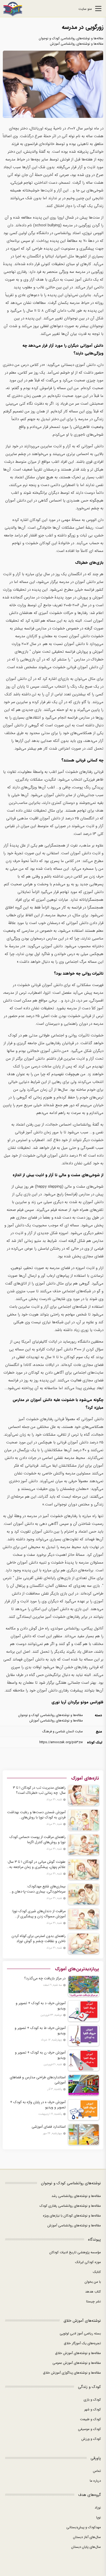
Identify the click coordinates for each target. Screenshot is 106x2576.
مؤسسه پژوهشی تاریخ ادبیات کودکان (75, 2252)
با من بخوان (93, 2282)
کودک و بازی (92, 2400)
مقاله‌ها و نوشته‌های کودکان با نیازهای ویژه (72, 2216)
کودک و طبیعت (90, 2419)
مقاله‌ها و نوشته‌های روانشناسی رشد (76, 2196)
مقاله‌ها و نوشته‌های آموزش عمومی (77, 2363)
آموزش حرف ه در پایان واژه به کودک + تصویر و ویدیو (38, 2105)
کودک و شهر (92, 2409)
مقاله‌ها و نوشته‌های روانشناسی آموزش (77, 44)
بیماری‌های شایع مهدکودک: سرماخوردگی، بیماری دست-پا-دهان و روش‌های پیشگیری (39, 1889)
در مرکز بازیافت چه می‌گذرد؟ (45, 1978)
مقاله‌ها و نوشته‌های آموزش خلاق (78, 2353)
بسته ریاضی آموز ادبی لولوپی (80, 2333)
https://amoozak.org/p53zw (61, 1742)
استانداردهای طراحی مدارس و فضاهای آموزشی (38, 2080)
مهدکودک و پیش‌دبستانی (84, 2527)
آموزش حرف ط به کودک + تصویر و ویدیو (40, 2031)
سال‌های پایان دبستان (86, 2547)
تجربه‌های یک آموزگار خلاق (82, 2343)
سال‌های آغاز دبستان (87, 2537)
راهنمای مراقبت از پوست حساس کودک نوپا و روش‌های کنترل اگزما (38, 1840)
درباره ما (95, 2481)
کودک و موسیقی (89, 2429)
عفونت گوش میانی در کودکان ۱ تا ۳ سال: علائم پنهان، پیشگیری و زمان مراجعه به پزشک (36, 1864)
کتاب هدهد (93, 2292)
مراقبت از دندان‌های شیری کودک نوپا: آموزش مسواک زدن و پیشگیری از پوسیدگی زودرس (39, 1914)
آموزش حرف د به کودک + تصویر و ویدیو (41, 2006)
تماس (97, 2471)
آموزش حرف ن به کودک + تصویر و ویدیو (40, 2055)
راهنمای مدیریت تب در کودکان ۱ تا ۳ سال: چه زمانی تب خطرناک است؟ (39, 1790)
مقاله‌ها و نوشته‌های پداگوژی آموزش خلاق (72, 2373)
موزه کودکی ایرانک (88, 2262)
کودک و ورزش (91, 2439)
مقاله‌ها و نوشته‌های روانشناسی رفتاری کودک (70, 2206)
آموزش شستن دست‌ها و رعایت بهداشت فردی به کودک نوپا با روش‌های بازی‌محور (36, 1815)
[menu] (98, 9)
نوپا (99, 2517)
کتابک (97, 2272)
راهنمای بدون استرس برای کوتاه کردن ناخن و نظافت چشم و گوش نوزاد (39, 1939)
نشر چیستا (94, 2301)
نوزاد (98, 2508)
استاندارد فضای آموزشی (49, 2127)
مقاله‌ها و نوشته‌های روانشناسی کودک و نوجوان (71, 38)
